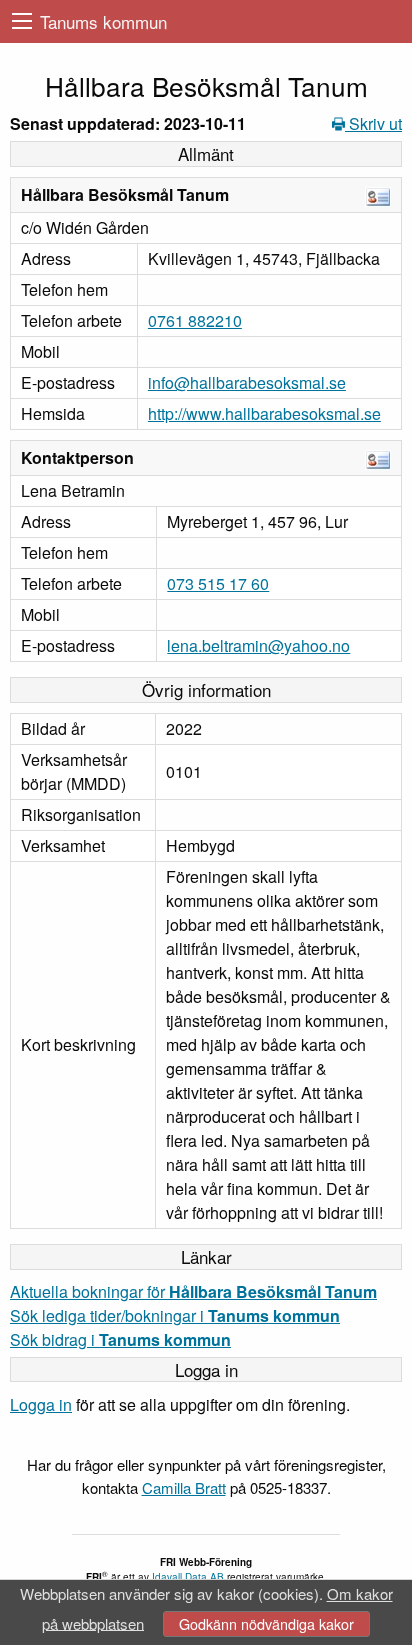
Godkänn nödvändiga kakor (266, 1623)
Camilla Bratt (184, 1487)
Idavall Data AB (188, 1577)
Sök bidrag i (120, 1339)
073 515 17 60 (218, 583)
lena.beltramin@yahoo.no (258, 645)
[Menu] (22, 21)
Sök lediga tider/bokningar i (175, 1315)
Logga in (41, 1404)
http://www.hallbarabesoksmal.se (264, 413)
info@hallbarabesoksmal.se (247, 382)
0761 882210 (195, 320)
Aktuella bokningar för (193, 1291)
